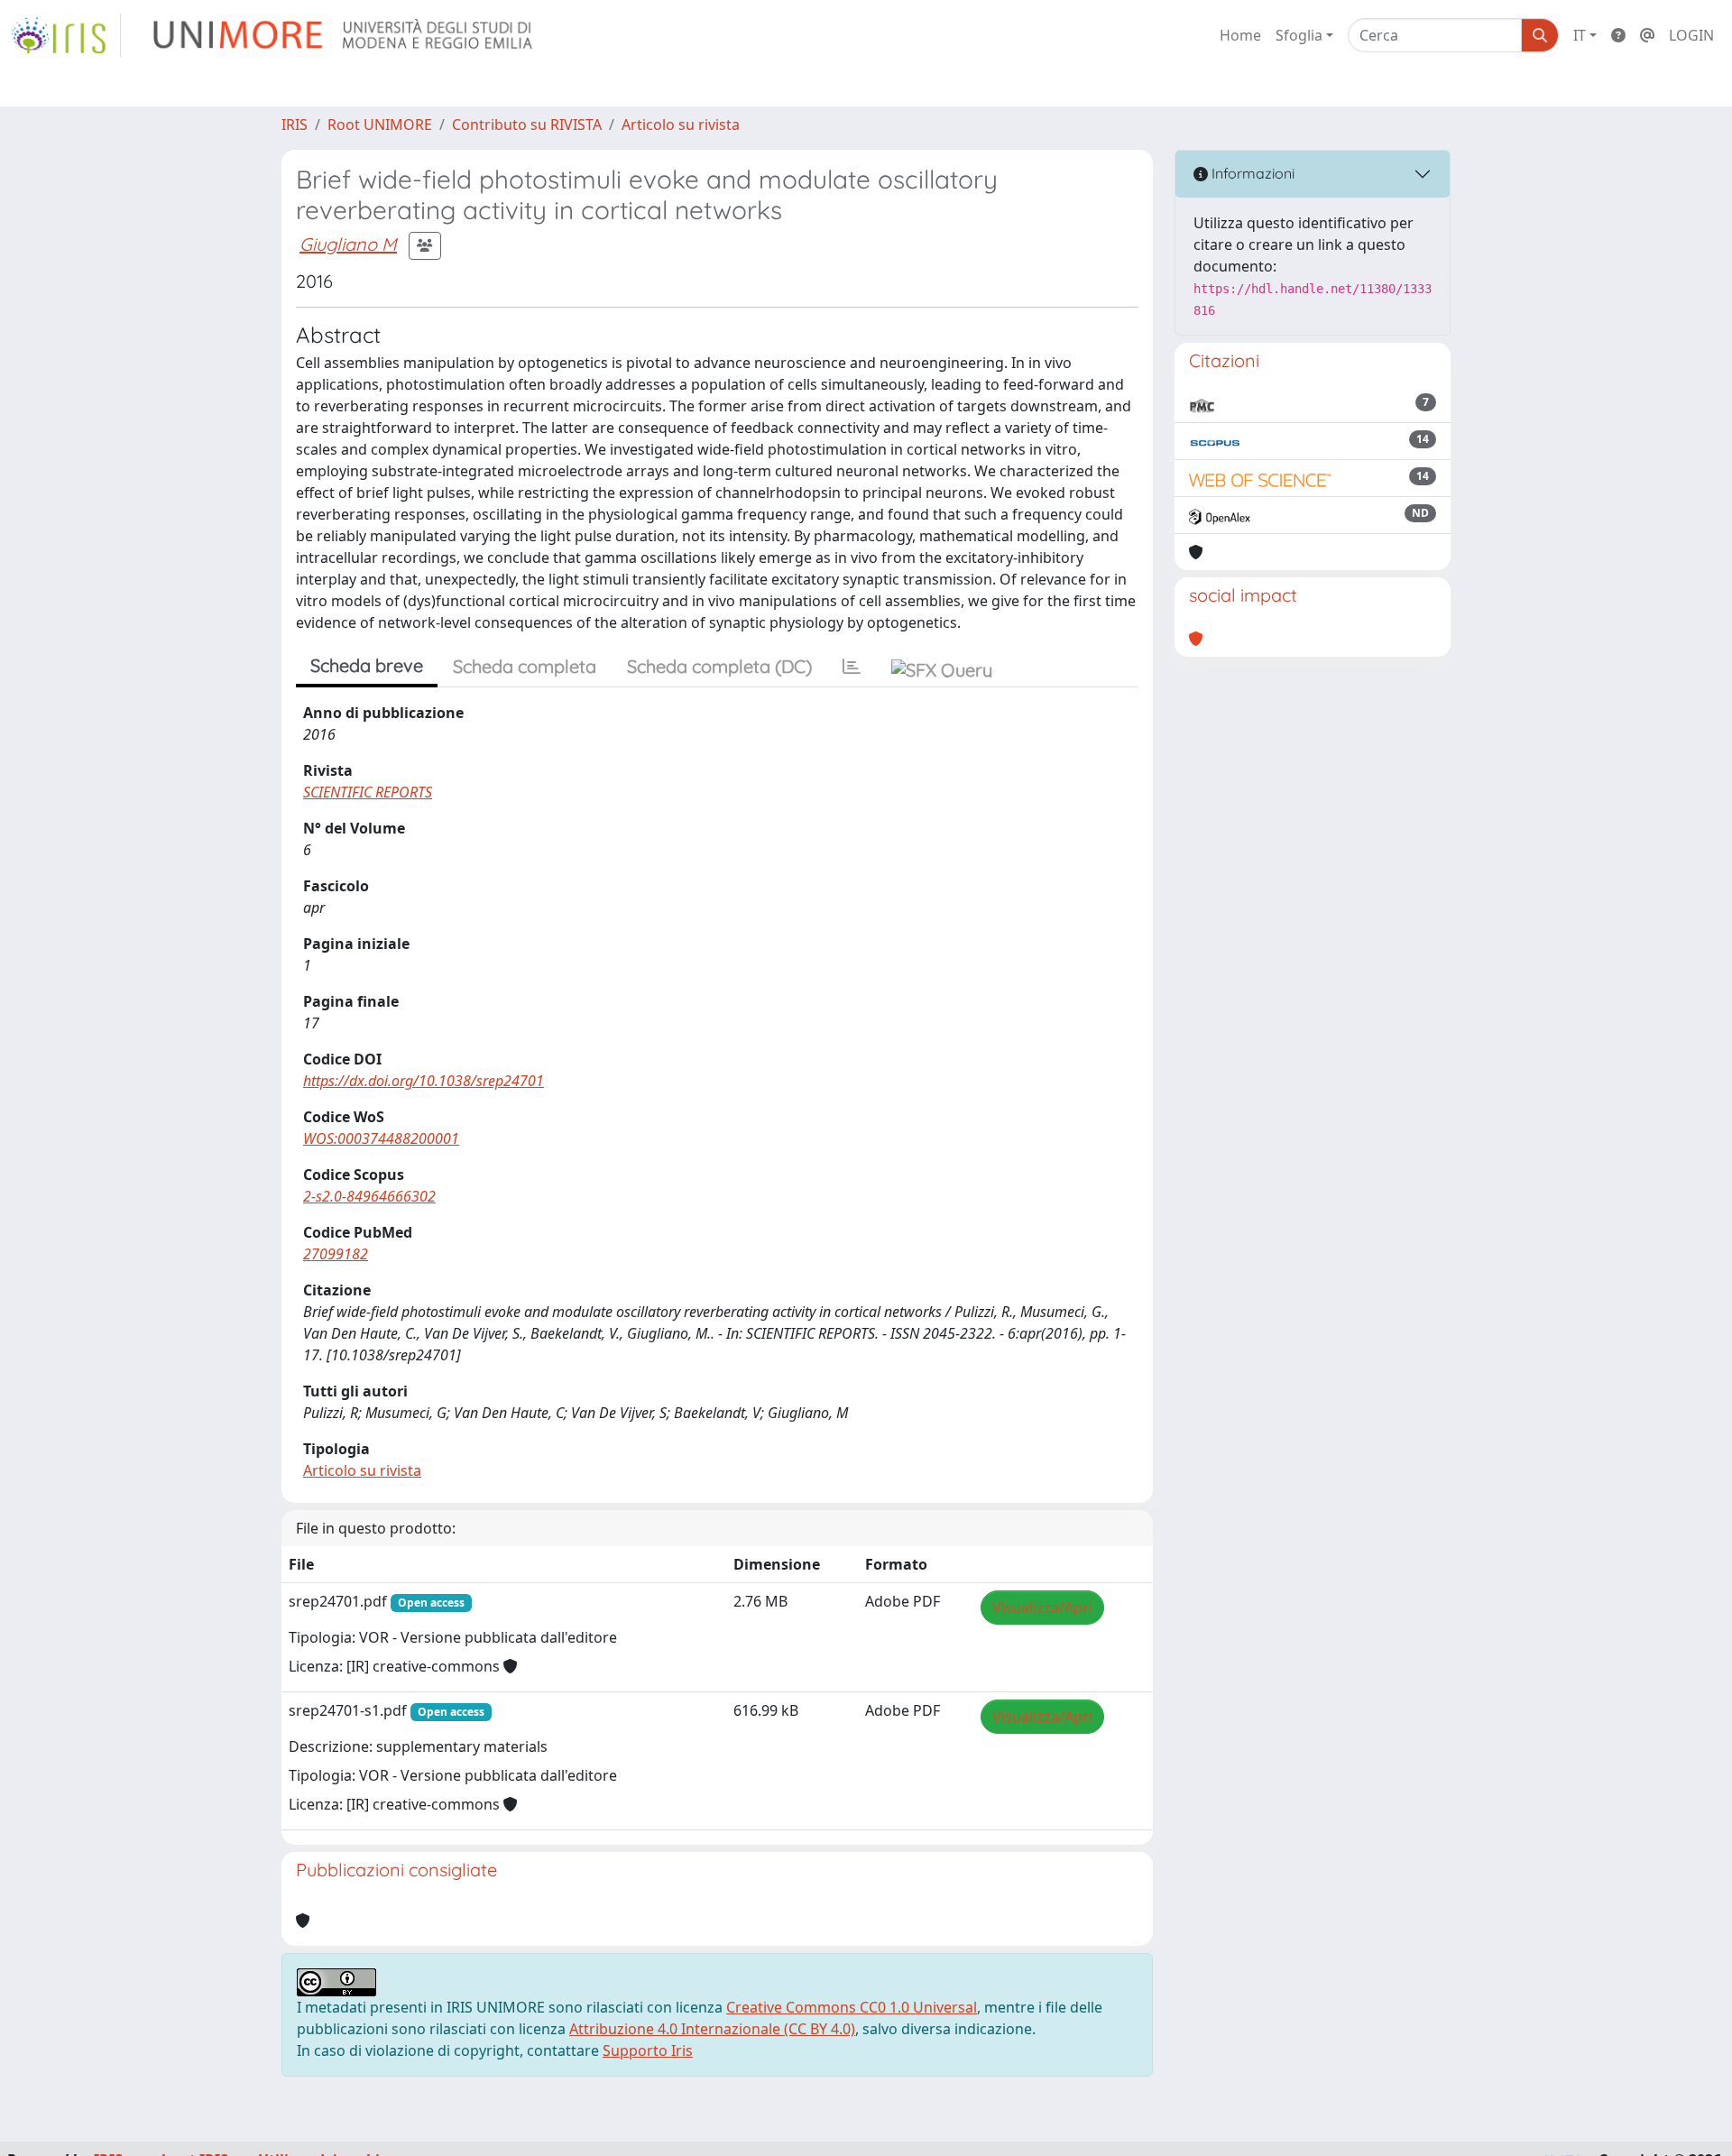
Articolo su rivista (681, 124)
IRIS (295, 124)
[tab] (852, 667)
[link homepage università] (344, 35)
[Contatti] (1647, 35)
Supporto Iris (648, 2050)
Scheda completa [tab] (525, 666)
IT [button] (1580, 35)
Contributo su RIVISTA (527, 124)
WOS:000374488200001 (381, 1138)
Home (1240, 35)
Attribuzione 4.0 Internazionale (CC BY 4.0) (712, 2029)
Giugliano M (348, 244)
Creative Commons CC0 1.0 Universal (852, 2007)
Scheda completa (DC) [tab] (719, 666)
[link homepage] (66, 35)
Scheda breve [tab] (367, 665)
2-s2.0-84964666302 (369, 1196)
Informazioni (1251, 173)
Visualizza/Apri (1042, 1608)
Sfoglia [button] (1299, 35)
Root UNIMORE (380, 124)
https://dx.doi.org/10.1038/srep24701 (424, 1081)
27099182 (336, 1254)
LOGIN (1691, 35)
